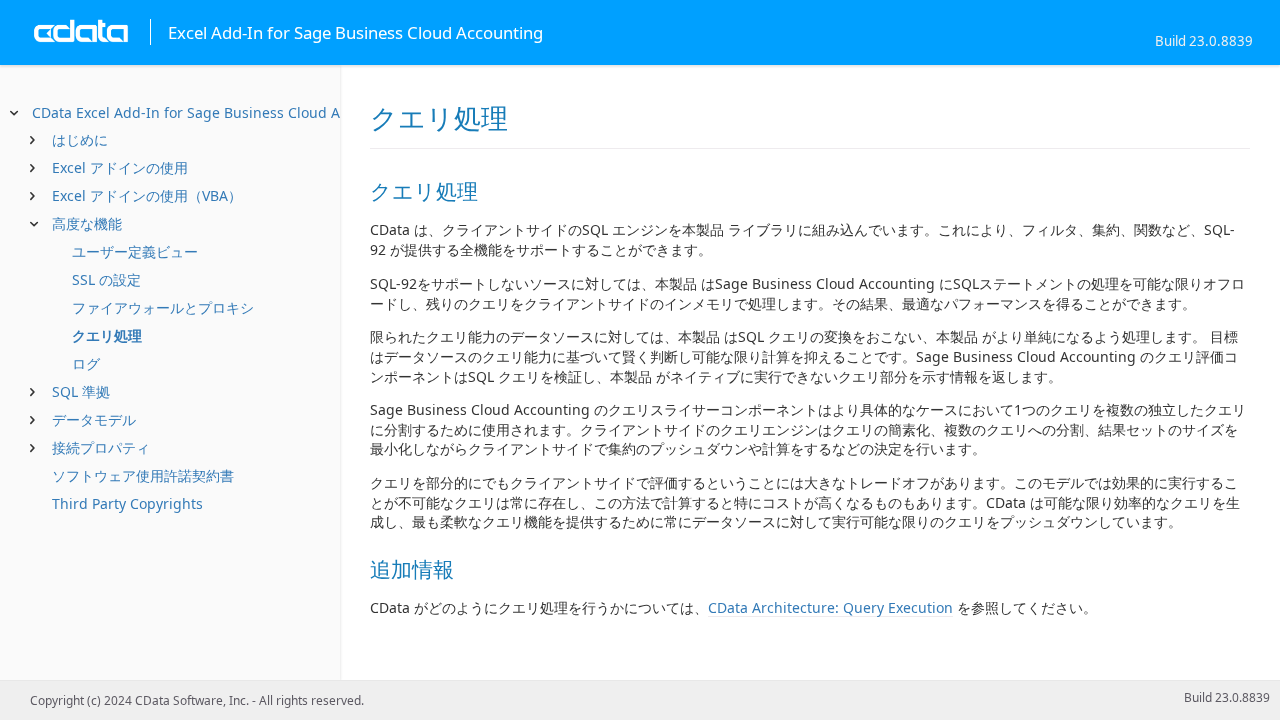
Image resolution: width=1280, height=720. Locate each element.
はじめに (80, 139)
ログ (86, 363)
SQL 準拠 (81, 391)
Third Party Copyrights (127, 503)
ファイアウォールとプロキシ (163, 307)
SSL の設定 (106, 279)
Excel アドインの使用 (120, 167)
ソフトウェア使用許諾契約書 (143, 475)
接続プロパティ (101, 447)
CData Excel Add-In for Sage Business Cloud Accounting (219, 112)
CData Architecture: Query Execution (830, 607)
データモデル (94, 419)
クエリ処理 (107, 335)
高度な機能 (87, 223)
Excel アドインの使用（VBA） (147, 195)
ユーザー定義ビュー (135, 251)
